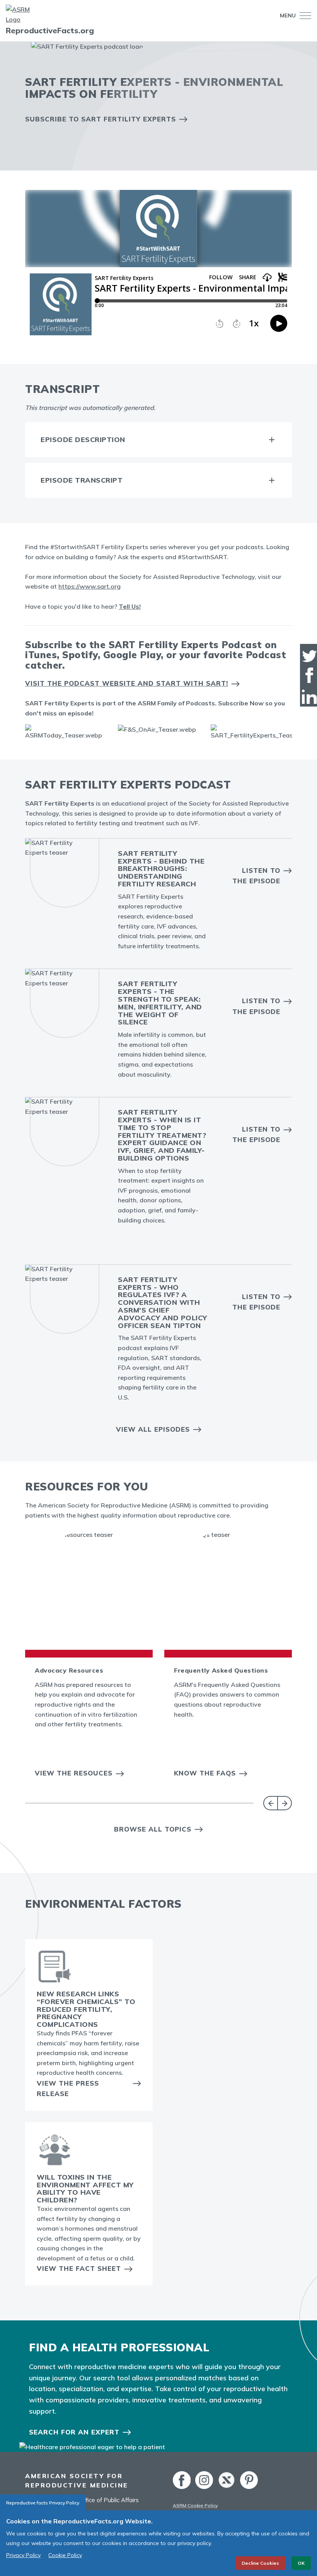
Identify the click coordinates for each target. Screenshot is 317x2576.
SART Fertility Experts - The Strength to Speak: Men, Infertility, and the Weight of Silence (160, 1003)
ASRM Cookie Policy (195, 2505)
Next (285, 1803)
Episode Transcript (82, 480)
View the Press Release (68, 2088)
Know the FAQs (205, 1773)
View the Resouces (74, 1773)
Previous (270, 1803)
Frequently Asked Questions (221, 1670)
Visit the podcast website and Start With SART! (127, 683)
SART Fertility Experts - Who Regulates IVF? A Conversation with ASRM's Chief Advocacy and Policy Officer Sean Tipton (163, 1303)
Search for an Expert (74, 2432)
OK (301, 2563)
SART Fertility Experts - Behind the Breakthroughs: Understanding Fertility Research (161, 869)
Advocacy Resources (69, 1670)
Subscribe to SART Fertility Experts (101, 119)
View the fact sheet (79, 2268)
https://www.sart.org (89, 586)
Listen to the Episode (256, 876)
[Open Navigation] (303, 16)
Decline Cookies (260, 2563)
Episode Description (83, 440)
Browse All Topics (153, 1829)
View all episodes (153, 1429)
